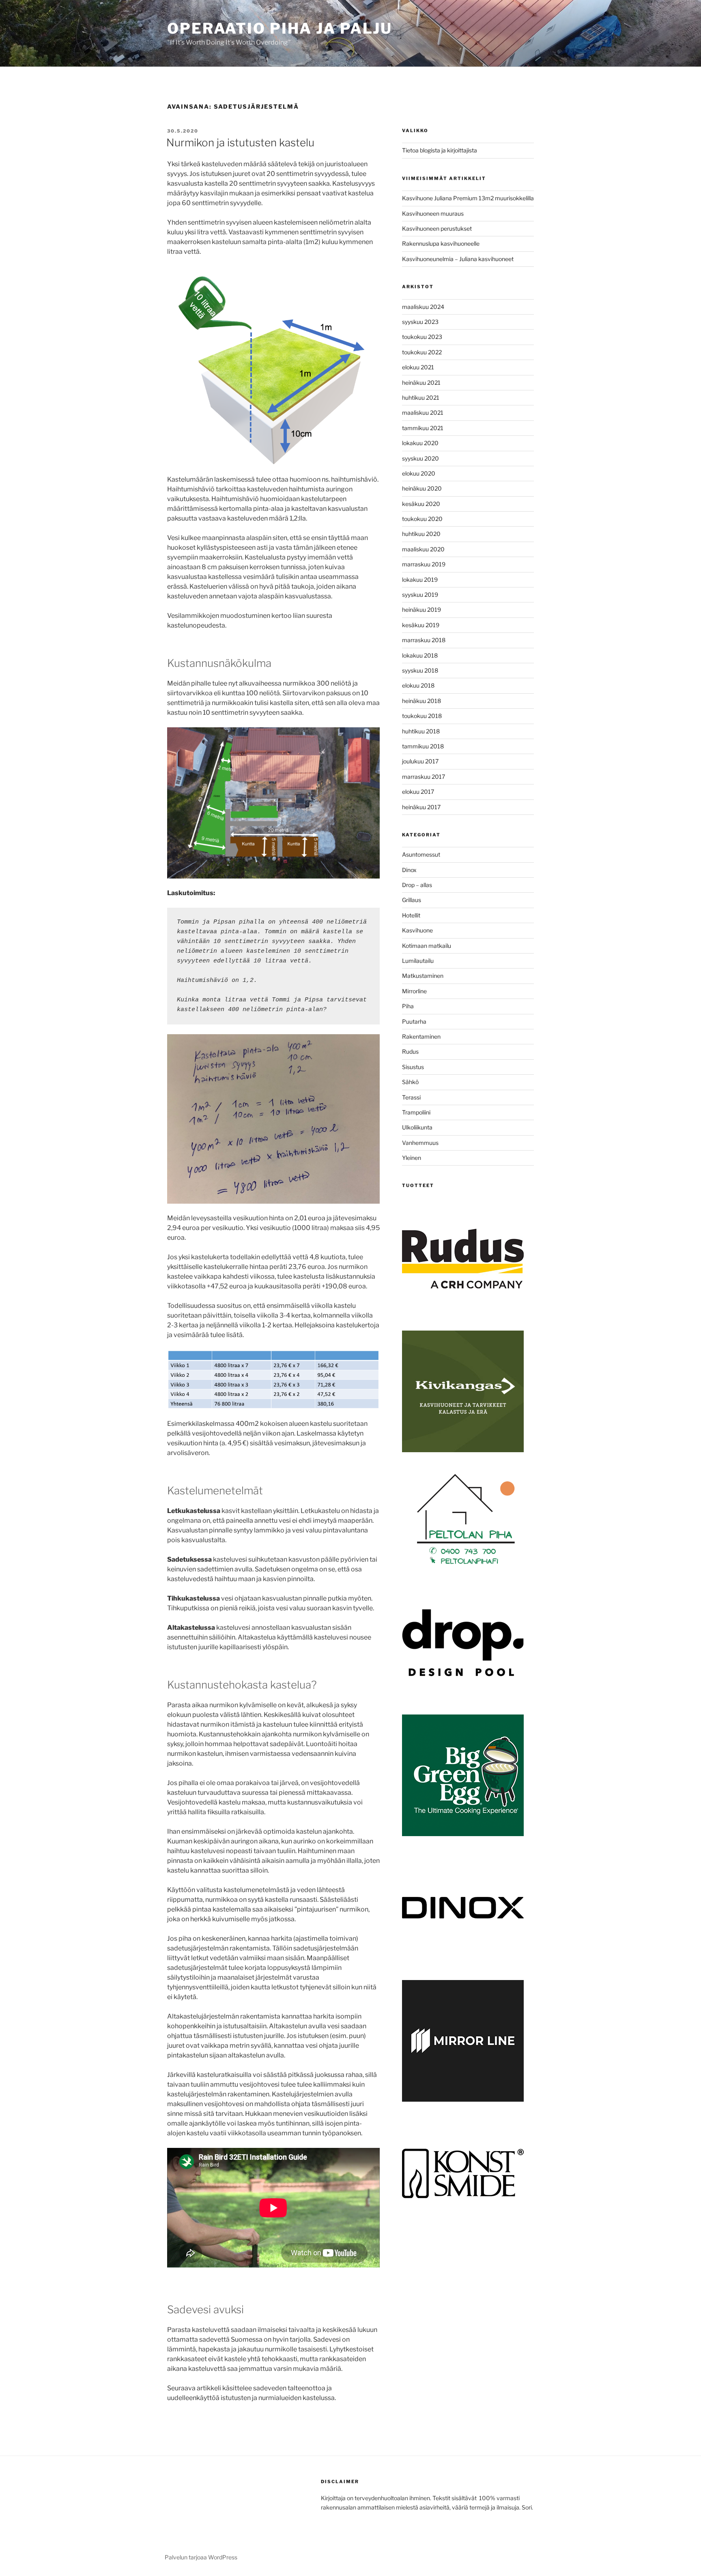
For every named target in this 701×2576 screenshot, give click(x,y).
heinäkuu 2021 (421, 383)
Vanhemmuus (420, 1143)
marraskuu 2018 (424, 640)
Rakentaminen (421, 1036)
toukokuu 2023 (422, 337)
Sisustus (413, 1067)
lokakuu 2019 (420, 580)
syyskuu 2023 (420, 322)
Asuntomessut (421, 854)
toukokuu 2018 (422, 716)
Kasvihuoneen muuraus (433, 213)
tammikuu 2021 (423, 428)
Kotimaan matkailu (427, 946)
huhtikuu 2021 (421, 398)
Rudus (410, 1051)
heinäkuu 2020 (422, 488)
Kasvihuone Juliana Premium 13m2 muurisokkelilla (468, 198)
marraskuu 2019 (424, 564)
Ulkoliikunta (417, 1127)
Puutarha (414, 1021)
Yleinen (412, 1158)
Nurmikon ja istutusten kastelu (240, 143)
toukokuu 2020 (422, 519)
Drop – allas (417, 885)
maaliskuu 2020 (423, 549)
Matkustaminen (423, 976)
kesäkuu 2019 (421, 625)
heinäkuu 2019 (421, 610)
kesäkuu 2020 (421, 504)
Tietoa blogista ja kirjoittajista (440, 150)
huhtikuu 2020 (421, 534)
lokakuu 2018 (420, 655)
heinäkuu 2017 (421, 807)
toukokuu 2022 (422, 352)
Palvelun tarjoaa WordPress (201, 2557)
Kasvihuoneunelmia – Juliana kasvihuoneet (458, 259)
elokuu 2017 (418, 792)
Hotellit (411, 915)
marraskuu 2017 (424, 777)
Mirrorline (414, 991)
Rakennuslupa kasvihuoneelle (441, 243)
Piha (408, 1006)
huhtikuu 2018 (421, 731)
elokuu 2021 (418, 367)
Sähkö (410, 1082)
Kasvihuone (417, 930)
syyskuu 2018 (420, 670)
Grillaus (412, 900)
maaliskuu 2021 (423, 413)
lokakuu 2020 (420, 443)
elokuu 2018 (418, 685)
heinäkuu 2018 (421, 701)
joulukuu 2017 (420, 761)
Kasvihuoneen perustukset (437, 228)
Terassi (411, 1097)
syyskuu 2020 (420, 458)
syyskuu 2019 (420, 595)
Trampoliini (416, 1112)
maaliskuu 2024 (423, 307)
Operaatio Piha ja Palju (280, 28)
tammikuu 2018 (423, 746)
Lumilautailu (418, 961)
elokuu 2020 (419, 473)
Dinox (409, 870)
